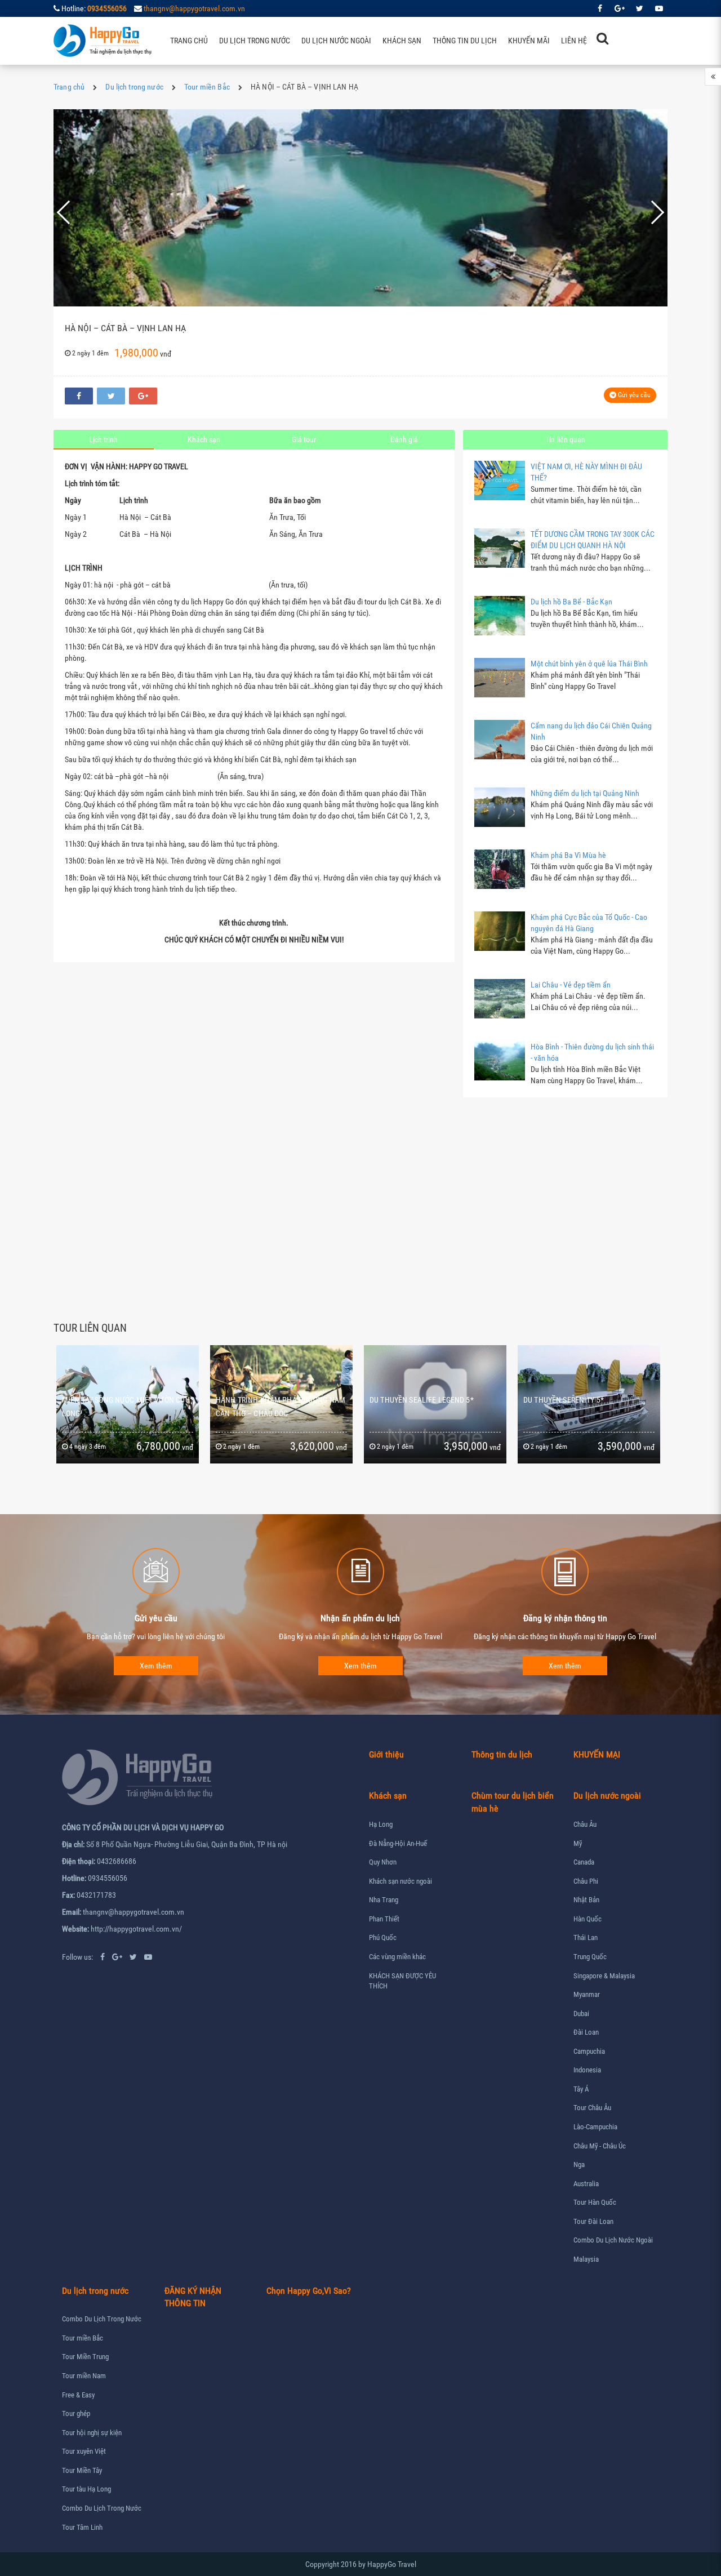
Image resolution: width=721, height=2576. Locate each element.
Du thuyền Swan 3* (558, 1400)
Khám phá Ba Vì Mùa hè (568, 855)
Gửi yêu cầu (633, 395)
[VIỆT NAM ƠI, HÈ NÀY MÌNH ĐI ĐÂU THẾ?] (500, 481)
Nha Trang (384, 1900)
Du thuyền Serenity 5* (410, 1400)
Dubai (581, 2014)
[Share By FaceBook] (79, 396)
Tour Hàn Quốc (595, 2202)
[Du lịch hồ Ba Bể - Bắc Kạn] (500, 616)
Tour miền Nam (84, 2376)
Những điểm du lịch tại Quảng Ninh (585, 793)
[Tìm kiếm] (602, 38)
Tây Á (581, 2089)
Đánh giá (404, 439)
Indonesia (587, 2070)
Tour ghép (76, 2413)
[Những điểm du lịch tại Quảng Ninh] (500, 807)
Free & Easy (78, 2395)
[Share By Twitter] (111, 396)
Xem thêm (156, 1666)
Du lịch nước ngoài (336, 41)
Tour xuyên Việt (84, 2451)
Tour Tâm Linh (82, 2527)
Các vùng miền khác (397, 1957)
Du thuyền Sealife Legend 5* (268, 1400)
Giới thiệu (386, 1754)
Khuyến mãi (529, 41)
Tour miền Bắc (207, 87)
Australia (586, 2184)
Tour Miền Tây (82, 2470)
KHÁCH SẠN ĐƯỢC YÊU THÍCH (402, 1981)
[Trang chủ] (103, 41)
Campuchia (589, 2051)
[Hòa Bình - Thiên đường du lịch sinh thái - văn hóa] (500, 1061)
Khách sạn (402, 41)
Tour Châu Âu (592, 2108)
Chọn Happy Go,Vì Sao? (309, 2291)
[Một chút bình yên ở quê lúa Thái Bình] (500, 678)
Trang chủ (189, 41)
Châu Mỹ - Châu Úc (600, 2146)
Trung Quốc (590, 1957)
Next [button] (650, 212)
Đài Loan (586, 2032)
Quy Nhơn (383, 1862)
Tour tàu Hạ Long (86, 2489)
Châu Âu (585, 1824)
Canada (584, 1862)
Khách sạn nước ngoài (400, 1881)
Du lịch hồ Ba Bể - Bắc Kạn (571, 602)
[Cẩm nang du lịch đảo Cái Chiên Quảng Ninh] (500, 740)
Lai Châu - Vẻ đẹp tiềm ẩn (571, 985)
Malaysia (586, 2259)
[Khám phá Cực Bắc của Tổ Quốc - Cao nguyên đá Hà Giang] (500, 931)
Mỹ (578, 1843)
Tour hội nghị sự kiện (92, 2433)
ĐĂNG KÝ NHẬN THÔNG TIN (193, 2297)
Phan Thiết (384, 1919)
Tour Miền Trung (85, 2357)
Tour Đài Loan (593, 2221)
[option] (360, 212)
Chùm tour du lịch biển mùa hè (513, 1802)
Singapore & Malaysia (604, 1976)
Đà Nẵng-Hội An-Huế (398, 1843)
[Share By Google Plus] (143, 396)
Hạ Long (381, 1824)
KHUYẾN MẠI (597, 1754)
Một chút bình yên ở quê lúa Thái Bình (589, 664)
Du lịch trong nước (255, 41)
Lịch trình (103, 439)
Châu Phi (586, 1881)
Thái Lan (586, 1937)
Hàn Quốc (588, 1919)
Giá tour (304, 439)
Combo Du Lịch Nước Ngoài (613, 2240)
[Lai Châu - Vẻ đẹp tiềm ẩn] (500, 999)
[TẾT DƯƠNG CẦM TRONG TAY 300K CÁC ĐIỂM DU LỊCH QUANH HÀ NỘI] (500, 548)
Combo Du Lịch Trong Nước (102, 2319)
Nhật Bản (586, 1900)
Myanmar (587, 1994)
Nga (579, 2165)
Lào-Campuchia (595, 2127)
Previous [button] (77, 212)
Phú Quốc (383, 1937)
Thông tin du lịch (465, 41)
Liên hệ (574, 41)
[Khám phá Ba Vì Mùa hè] (500, 869)
